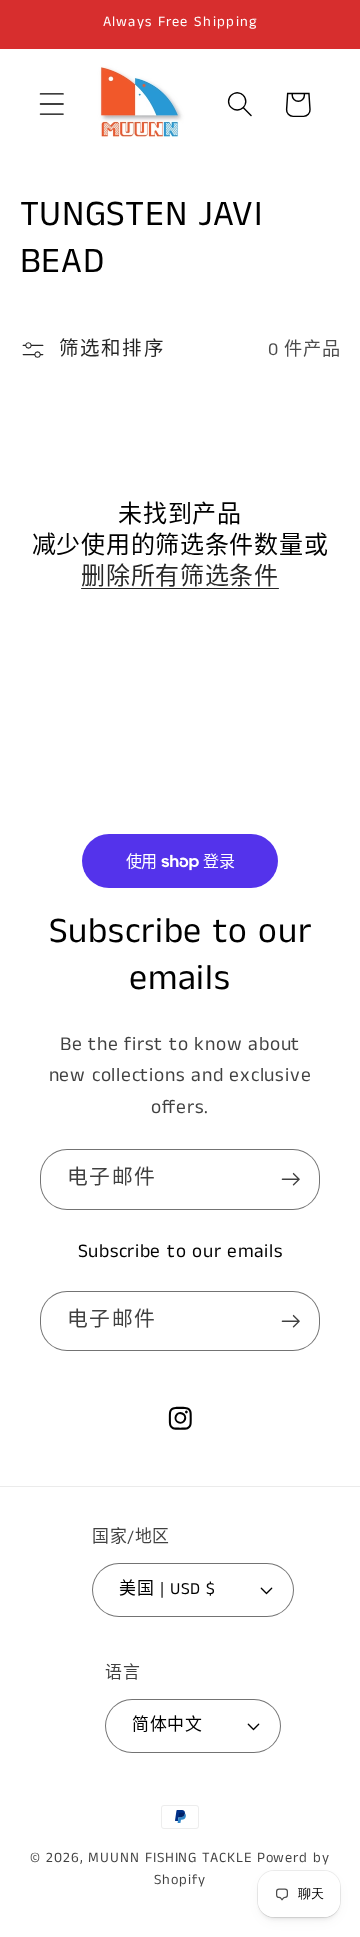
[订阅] (290, 1179)
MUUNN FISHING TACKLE (169, 1858)
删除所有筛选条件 (180, 577)
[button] (51, 104)
